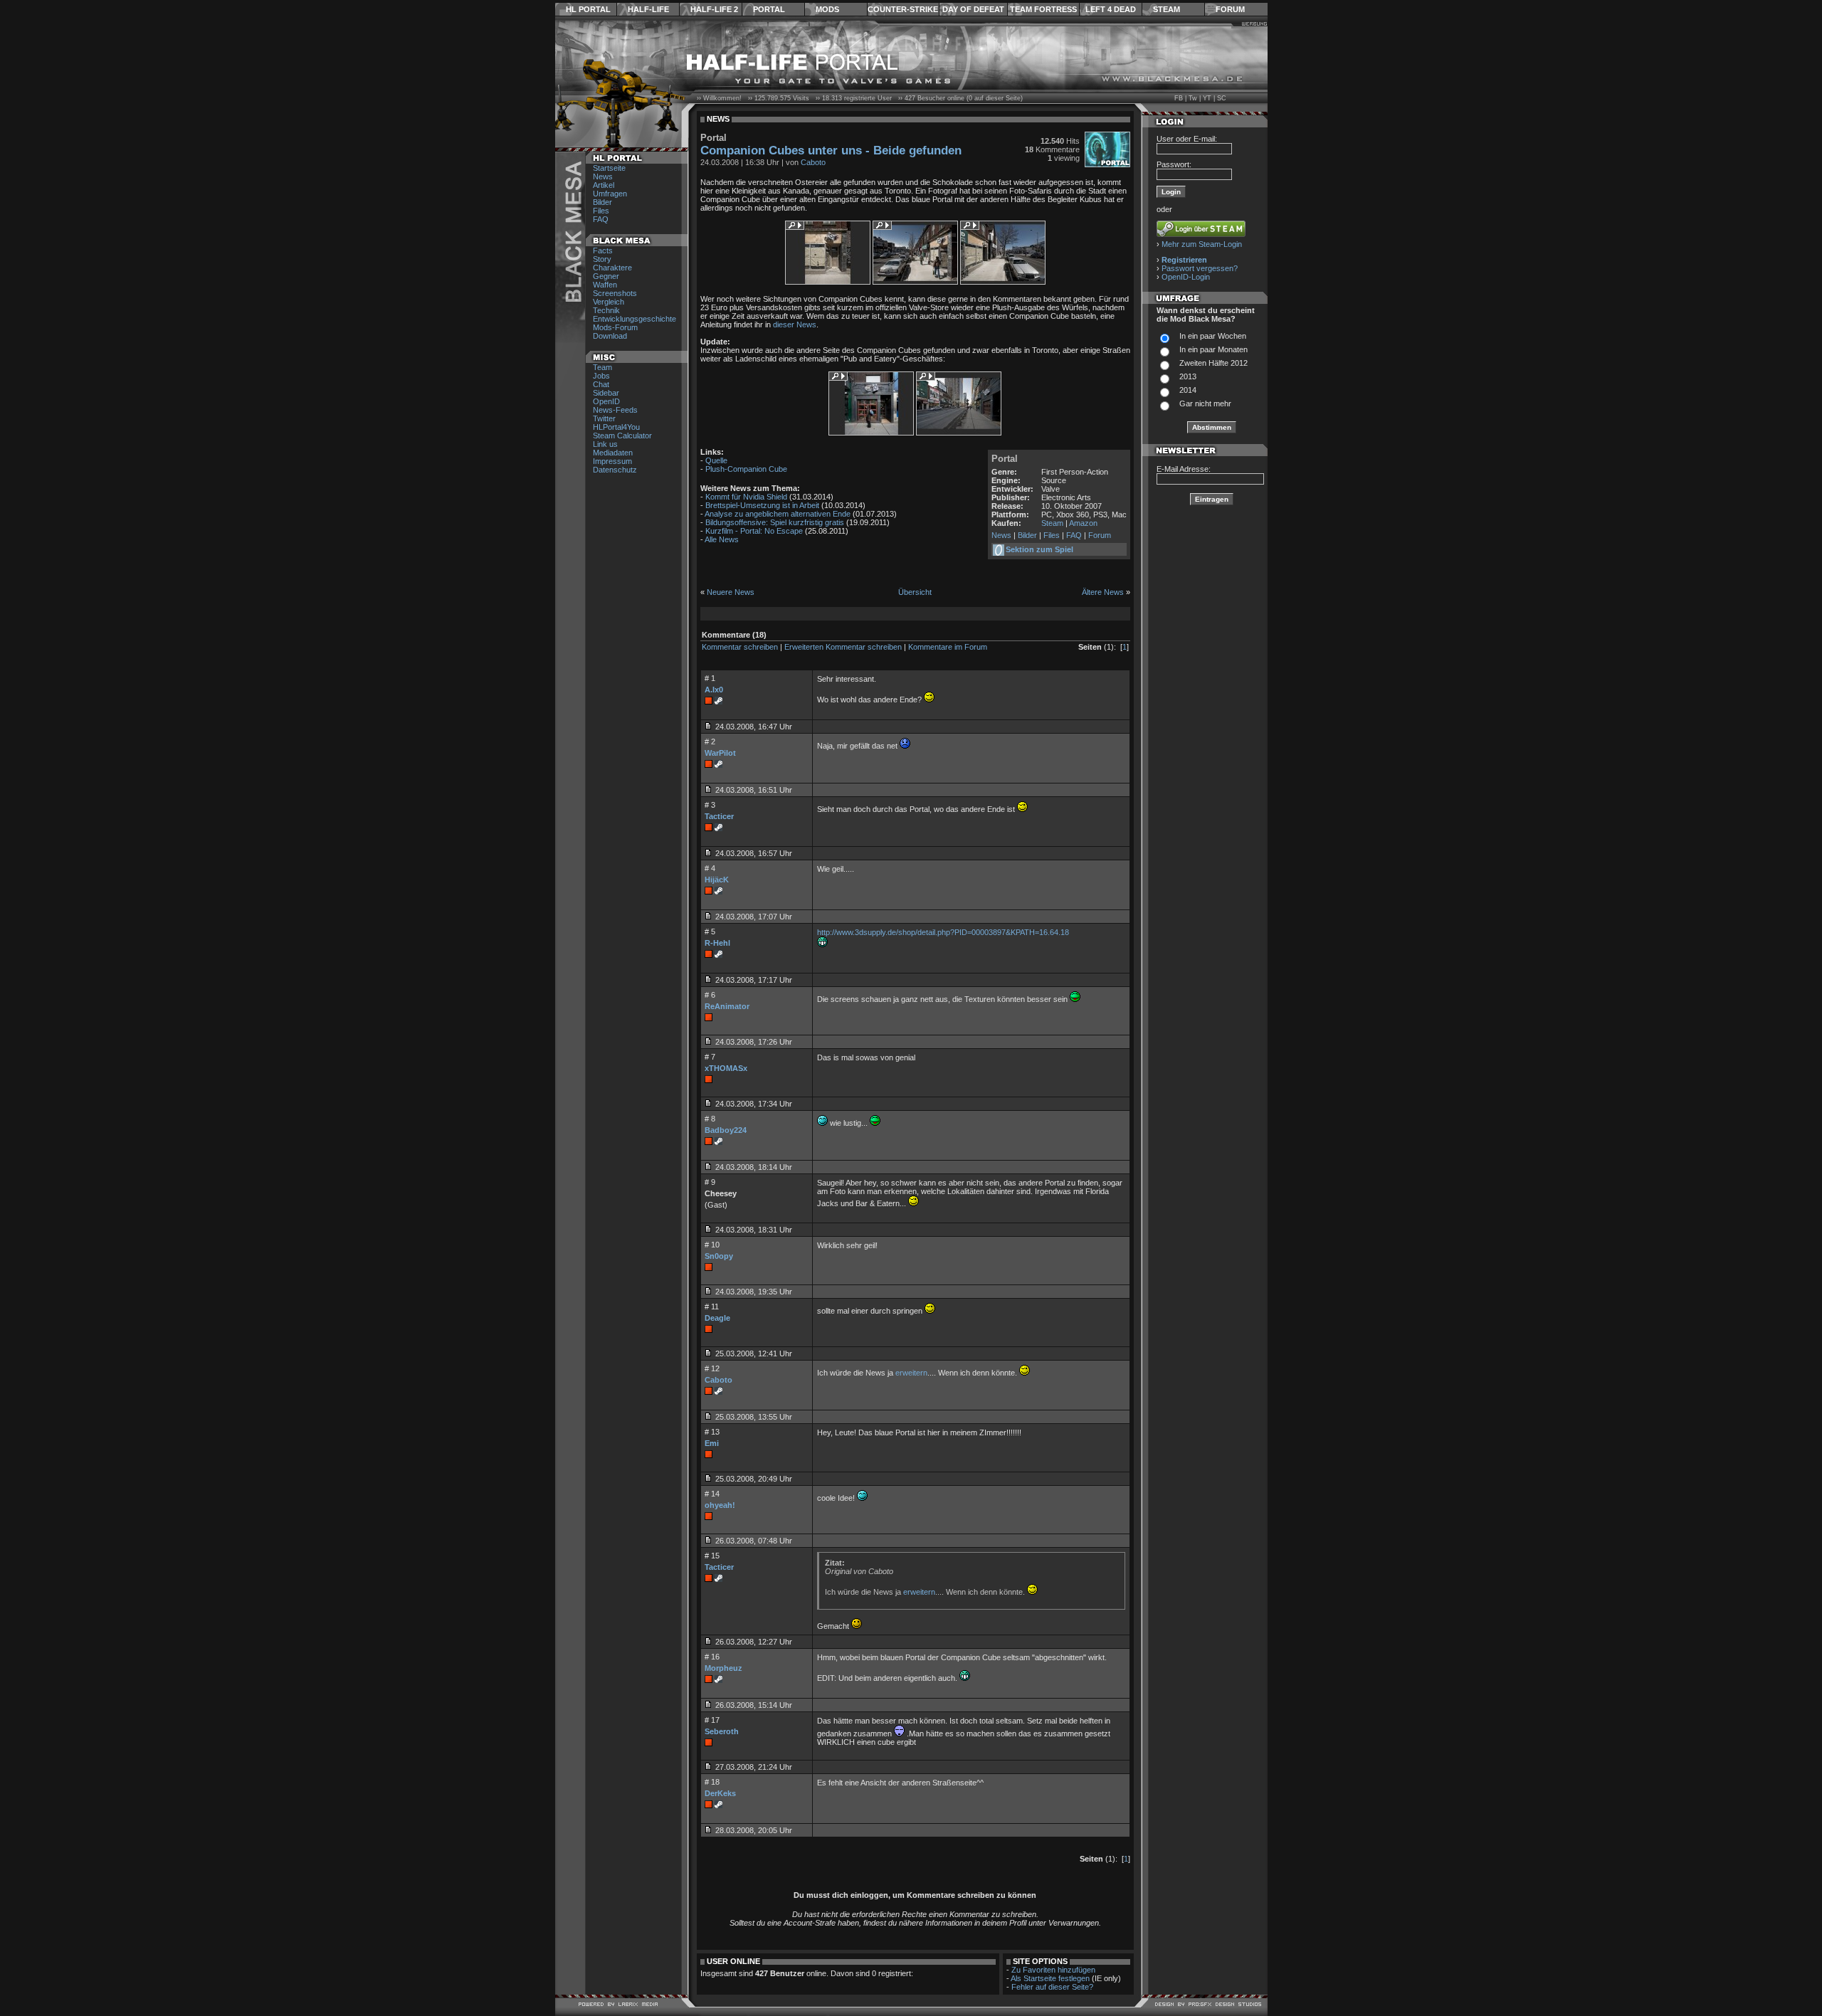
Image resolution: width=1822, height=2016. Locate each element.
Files (601, 211)
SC (1222, 98)
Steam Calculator (622, 436)
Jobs (601, 376)
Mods (827, 9)
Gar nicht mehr (1205, 403)
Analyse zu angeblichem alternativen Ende (778, 514)
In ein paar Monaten (1213, 349)
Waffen (605, 285)
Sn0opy (719, 1256)
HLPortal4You (616, 427)
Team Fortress (1043, 9)
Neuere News (731, 592)
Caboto (813, 162)
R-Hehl (717, 943)
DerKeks (720, 1793)
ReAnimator (727, 1006)
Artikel (604, 185)
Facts (603, 250)
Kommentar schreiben (740, 647)
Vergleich (609, 302)
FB (1179, 98)
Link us (605, 444)
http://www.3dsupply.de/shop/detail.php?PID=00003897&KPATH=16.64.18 (943, 932)
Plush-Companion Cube (746, 469)
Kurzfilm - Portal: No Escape (754, 531)
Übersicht (915, 592)
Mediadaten (613, 453)
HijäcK (717, 880)
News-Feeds (615, 410)
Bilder (602, 202)
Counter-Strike (903, 9)
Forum (1230, 9)
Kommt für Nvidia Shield (746, 497)
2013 (1188, 376)
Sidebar (606, 393)
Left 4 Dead (1111, 9)
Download (610, 336)
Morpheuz (723, 1668)
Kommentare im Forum (948, 647)
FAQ (601, 219)
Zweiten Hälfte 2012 (1213, 363)
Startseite (609, 168)
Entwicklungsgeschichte (634, 319)
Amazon (1083, 523)
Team (602, 367)
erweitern (911, 1373)
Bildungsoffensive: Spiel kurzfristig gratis (775, 522)
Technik (606, 310)
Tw (1193, 98)
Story (602, 259)
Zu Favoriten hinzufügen (1053, 1970)
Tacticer (719, 816)
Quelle (716, 460)
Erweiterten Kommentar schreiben (843, 647)
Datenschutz (615, 470)
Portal (769, 9)
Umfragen (610, 194)
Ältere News (1103, 592)
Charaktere (612, 268)
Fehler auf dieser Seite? (1052, 1987)
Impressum (612, 461)
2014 (1188, 390)
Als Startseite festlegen (1050, 1978)
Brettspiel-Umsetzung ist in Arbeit (762, 505)
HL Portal (588, 9)
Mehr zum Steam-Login (1202, 244)
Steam (1167, 9)
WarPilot (720, 753)
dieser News (795, 324)
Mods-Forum (615, 327)
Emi (712, 1443)
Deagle (717, 1318)
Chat (601, 384)
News (603, 176)
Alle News (722, 539)
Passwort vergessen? (1200, 268)
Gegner (606, 276)
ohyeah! (720, 1505)
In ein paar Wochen (1213, 336)
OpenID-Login (1186, 277)
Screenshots (615, 293)
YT (1207, 98)
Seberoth (722, 1731)
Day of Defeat (973, 9)
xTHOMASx (726, 1068)
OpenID (606, 401)
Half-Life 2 (714, 9)
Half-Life (648, 9)
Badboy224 (726, 1130)
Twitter (604, 418)
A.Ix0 (714, 690)
